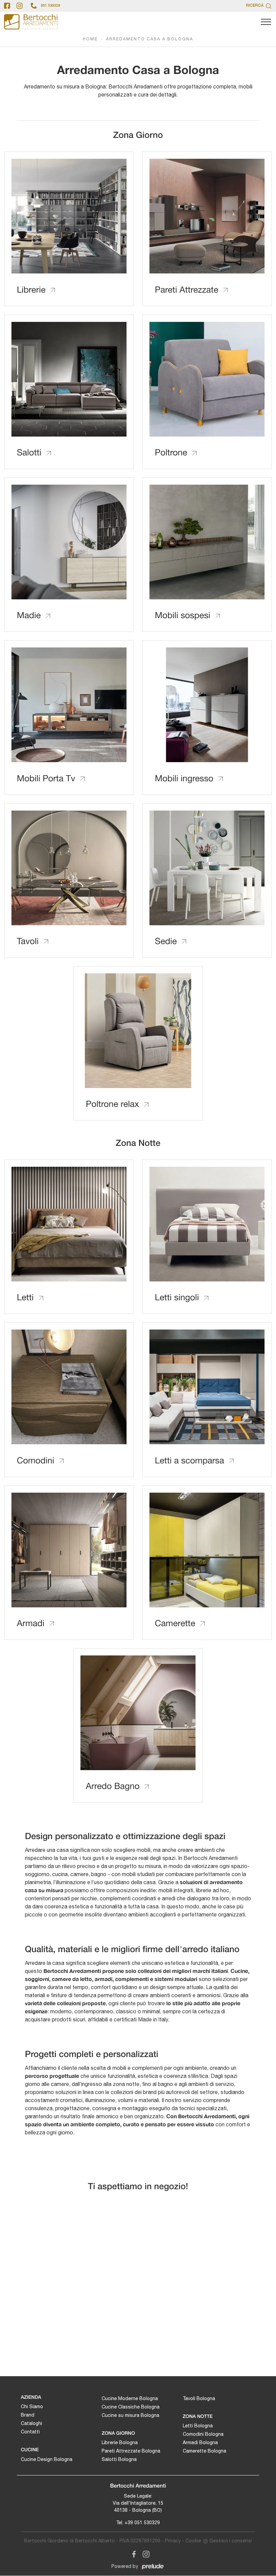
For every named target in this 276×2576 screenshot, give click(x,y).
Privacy (173, 2541)
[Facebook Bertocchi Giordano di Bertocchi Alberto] (133, 2553)
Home (90, 39)
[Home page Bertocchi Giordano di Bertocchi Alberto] (31, 22)
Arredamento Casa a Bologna (150, 39)
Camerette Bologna (204, 2451)
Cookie (193, 2541)
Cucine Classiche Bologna (131, 2407)
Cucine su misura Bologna (130, 2415)
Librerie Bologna (120, 2442)
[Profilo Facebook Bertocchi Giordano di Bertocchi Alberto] (7, 6)
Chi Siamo (32, 2406)
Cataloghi (31, 2423)
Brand (28, 2415)
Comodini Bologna (203, 2434)
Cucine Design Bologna (47, 2459)
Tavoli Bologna (199, 2398)
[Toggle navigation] (266, 22)
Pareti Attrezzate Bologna (131, 2451)
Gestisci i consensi (231, 2541)
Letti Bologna (198, 2426)
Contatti (30, 2432)
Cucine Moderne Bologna (130, 2398)
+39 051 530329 (142, 2523)
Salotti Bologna (119, 2459)
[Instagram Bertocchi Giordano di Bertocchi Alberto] (144, 2553)
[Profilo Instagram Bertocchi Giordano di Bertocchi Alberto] (20, 6)
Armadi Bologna (200, 2442)
